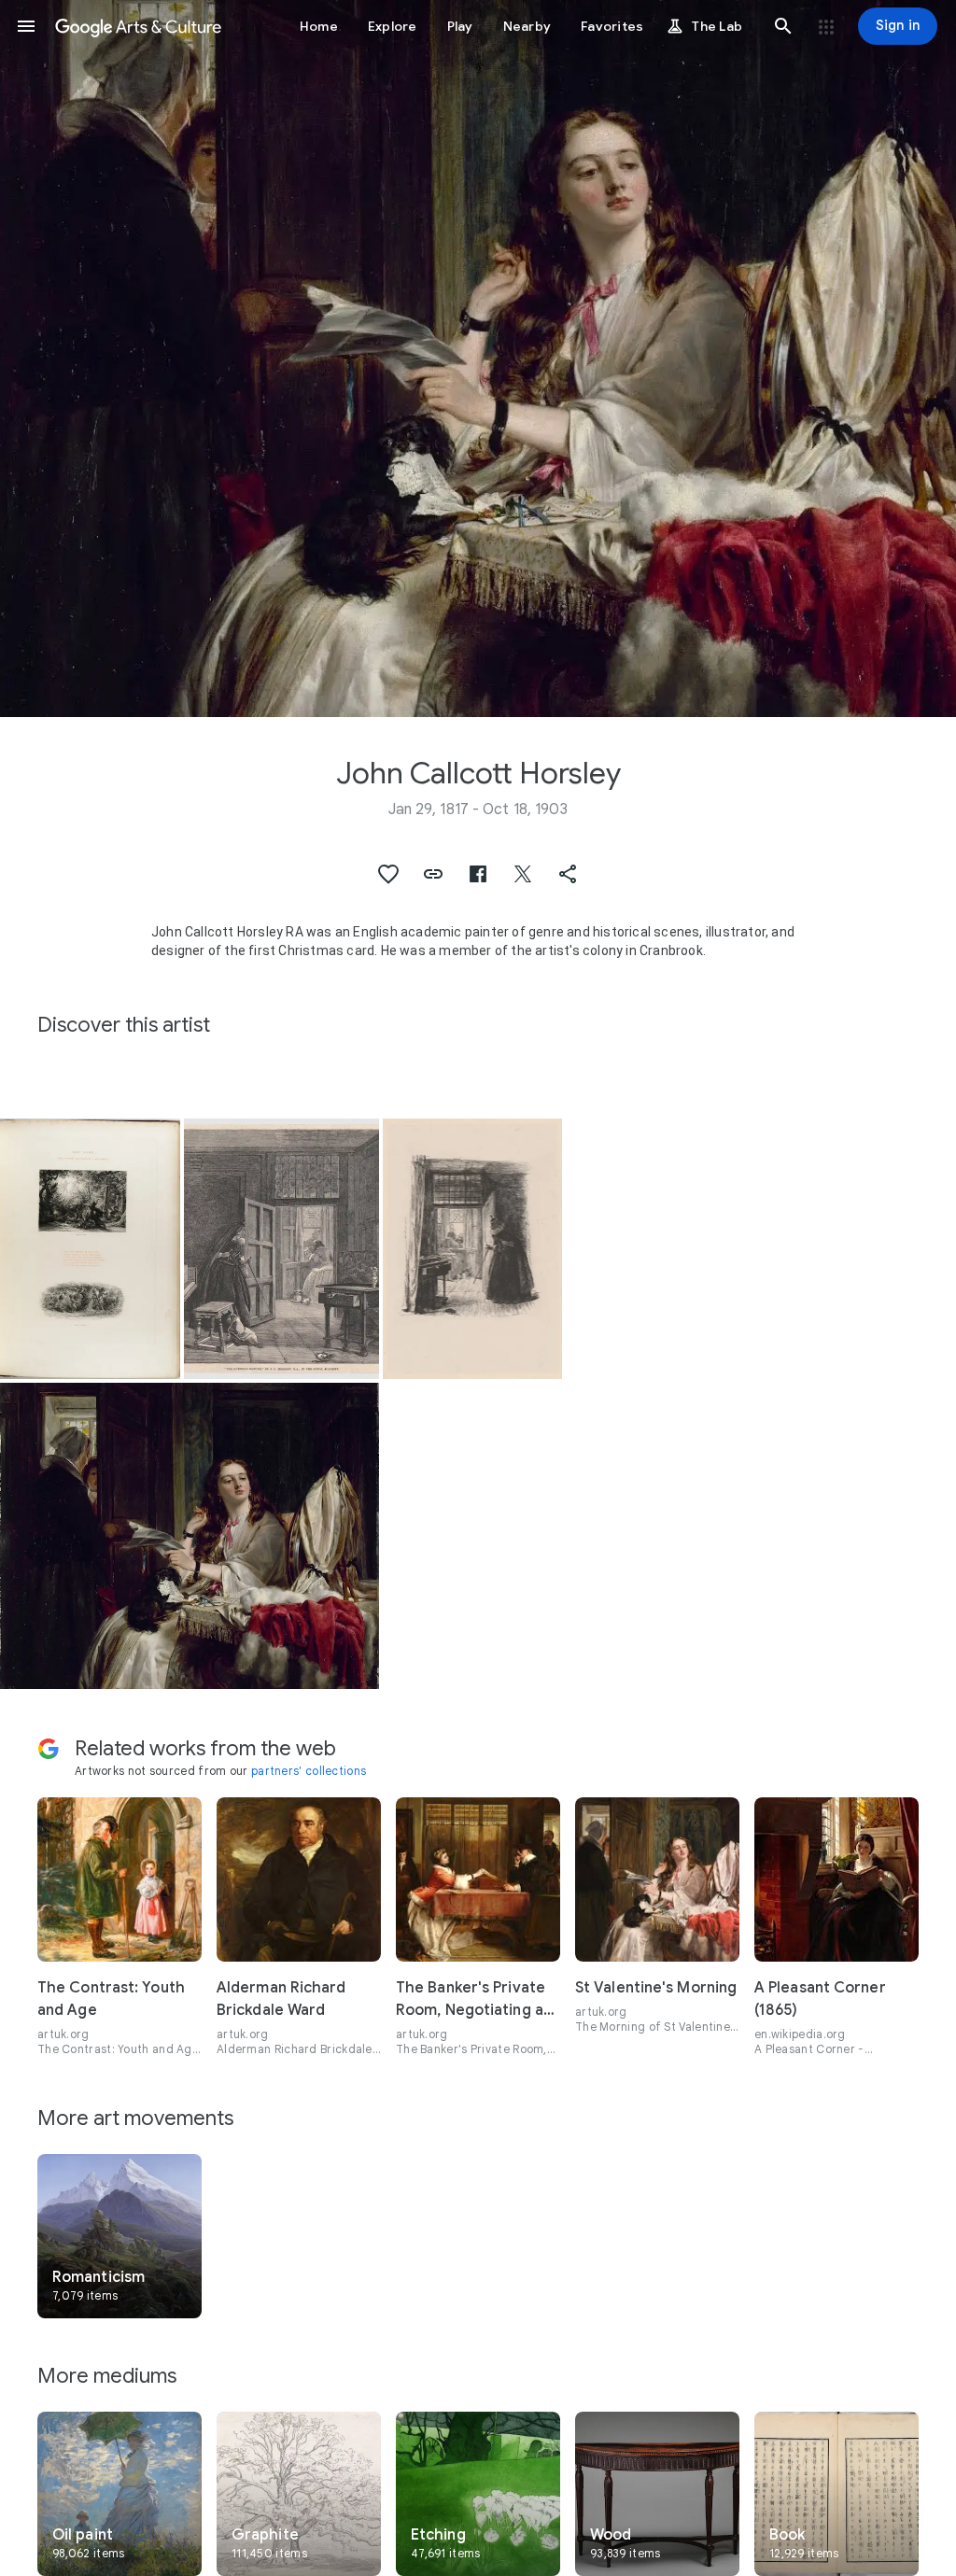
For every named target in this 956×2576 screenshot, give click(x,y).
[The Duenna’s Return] (473, 1249)
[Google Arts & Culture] (138, 26)
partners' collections (309, 1771)
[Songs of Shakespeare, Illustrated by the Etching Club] (90, 1249)
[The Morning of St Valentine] (190, 1535)
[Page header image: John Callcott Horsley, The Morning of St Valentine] (478, 359)
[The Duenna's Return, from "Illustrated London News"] (281, 1249)
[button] (26, 26)
